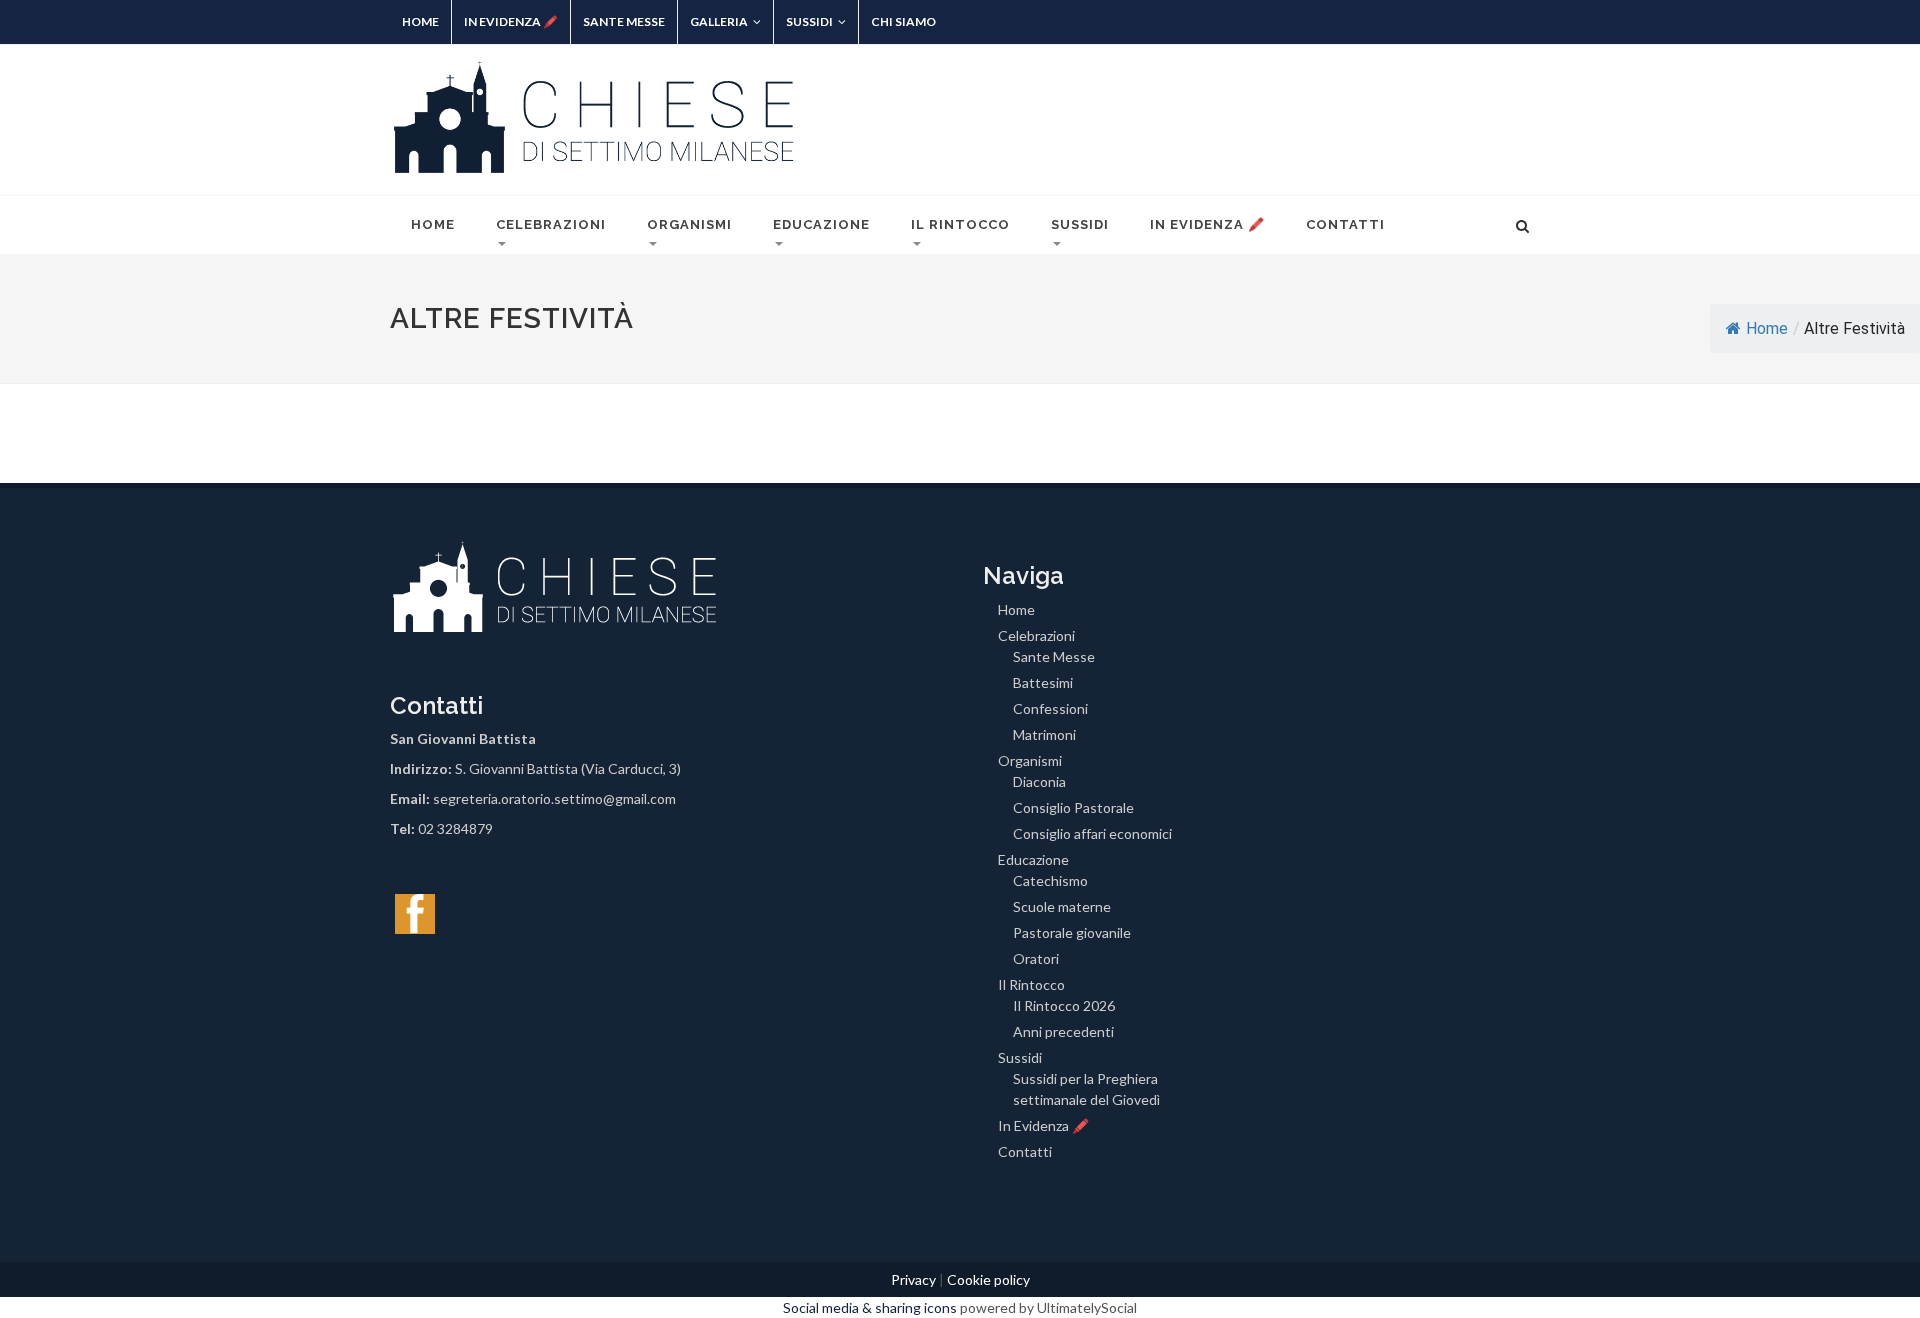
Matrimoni (1044, 734)
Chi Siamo (903, 21)
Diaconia (1039, 781)
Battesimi (1043, 682)
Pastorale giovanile (1072, 932)
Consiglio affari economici (1092, 833)
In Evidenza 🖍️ (511, 21)
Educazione (821, 224)
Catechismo (1050, 880)
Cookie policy (988, 1279)
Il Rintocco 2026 (1064, 1005)
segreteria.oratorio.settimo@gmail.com (554, 798)
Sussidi (809, 21)
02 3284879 (455, 828)
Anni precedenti (1063, 1031)
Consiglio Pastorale (1073, 807)
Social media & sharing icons (871, 1307)
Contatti (1345, 224)
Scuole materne (1062, 906)
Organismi (689, 224)
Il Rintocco (960, 224)
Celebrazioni (551, 224)
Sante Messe (624, 21)
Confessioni (1050, 708)
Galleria (719, 21)
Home (420, 21)
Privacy (913, 1279)
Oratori (1036, 958)
